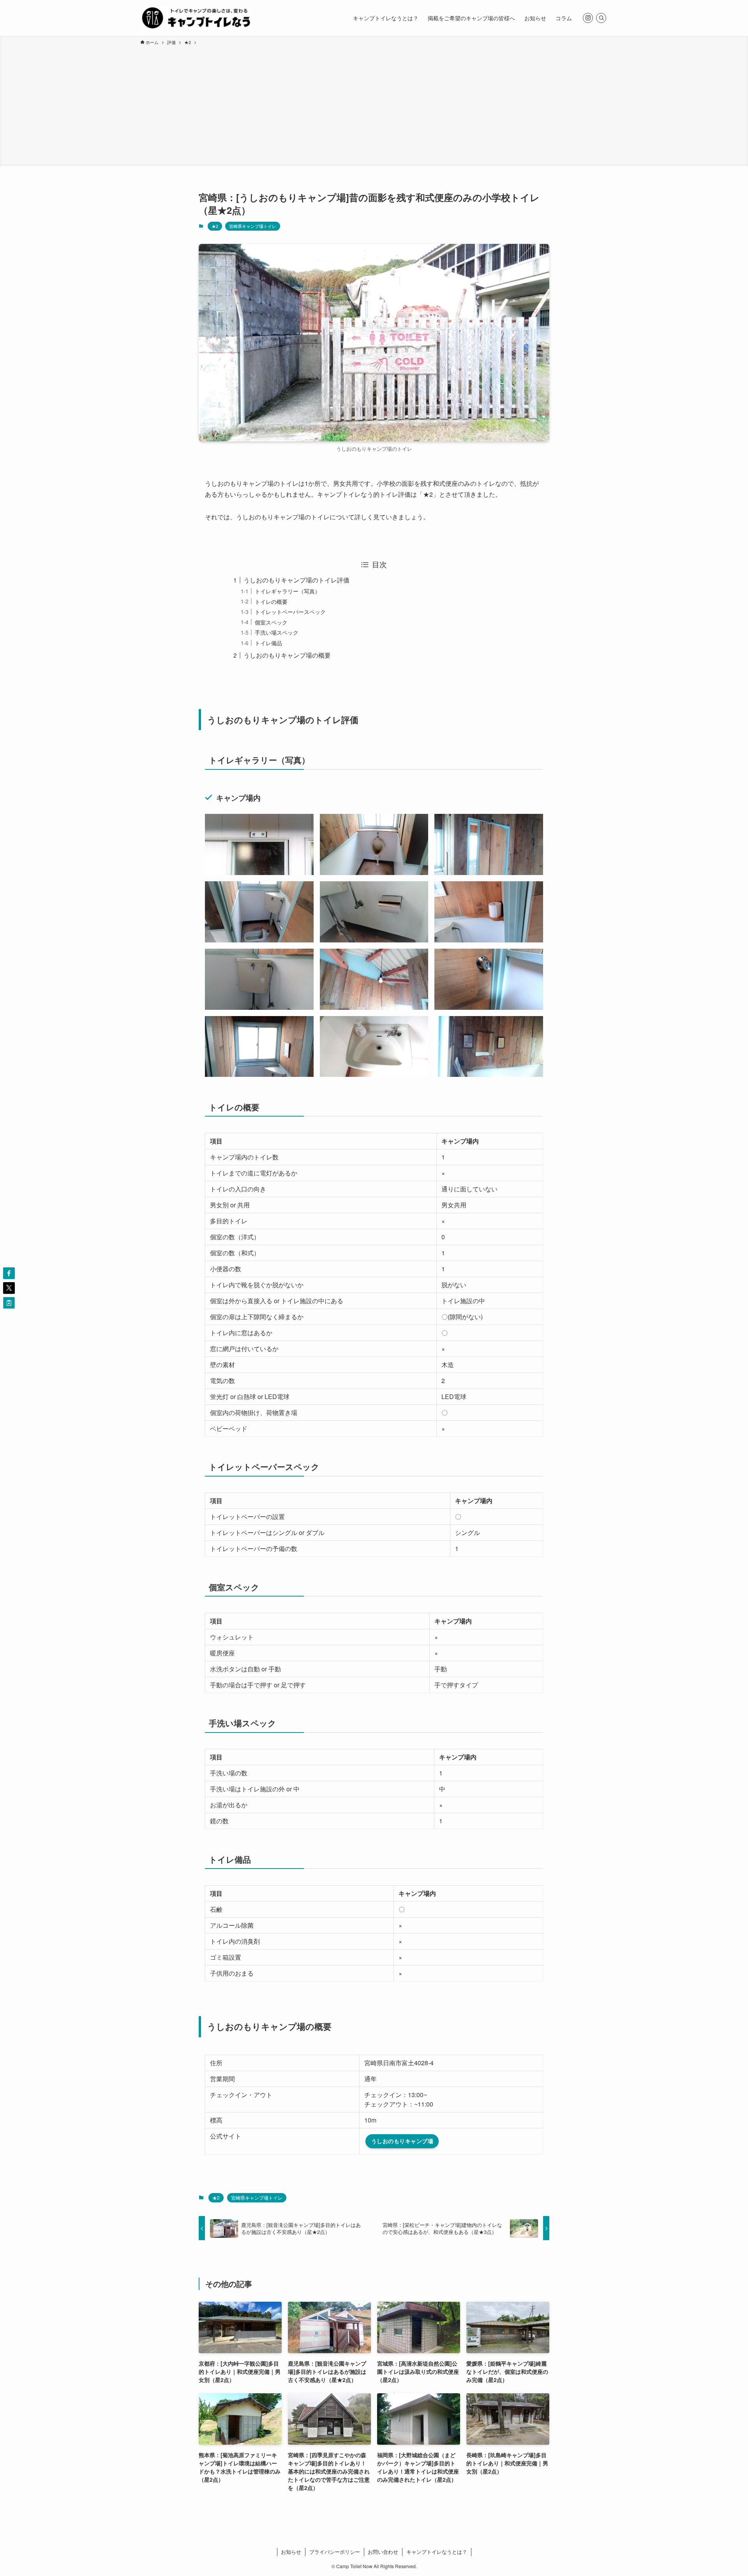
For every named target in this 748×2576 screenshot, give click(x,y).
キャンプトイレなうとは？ (437, 2552)
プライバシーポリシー (335, 2552)
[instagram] (588, 18)
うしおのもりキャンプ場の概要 (287, 655)
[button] (9, 1273)
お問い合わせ (383, 2552)
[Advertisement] (374, 104)
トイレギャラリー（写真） (288, 591)
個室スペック (271, 622)
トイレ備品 (268, 643)
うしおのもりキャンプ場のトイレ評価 (296, 580)
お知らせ (291, 2552)
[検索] (601, 18)
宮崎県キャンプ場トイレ (253, 226)
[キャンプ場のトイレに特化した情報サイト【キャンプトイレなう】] (196, 18)
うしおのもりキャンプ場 (402, 2141)
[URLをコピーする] (9, 1303)
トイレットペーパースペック (290, 611)
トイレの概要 (271, 601)
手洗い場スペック (277, 632)
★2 (215, 226)
